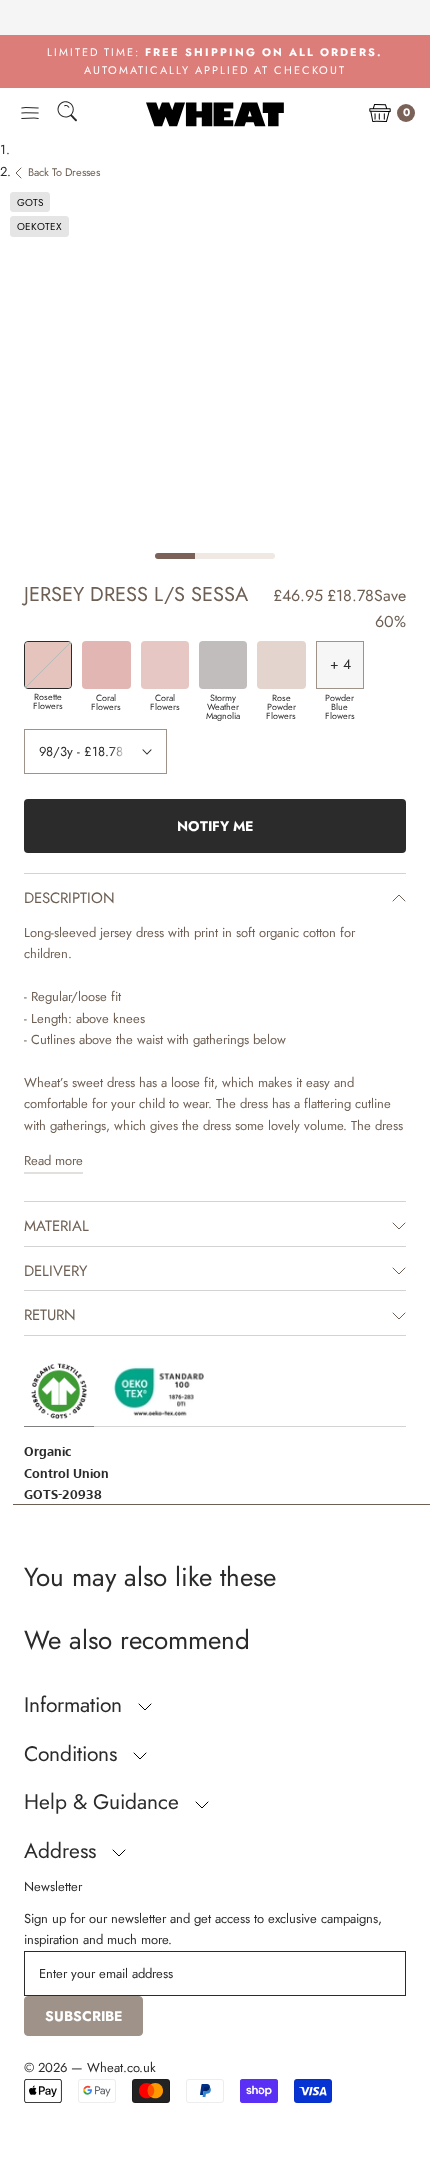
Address (63, 1851)
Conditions (73, 1754)
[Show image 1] (175, 556)
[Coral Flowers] (106, 665)
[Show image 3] (255, 556)
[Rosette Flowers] (48, 665)
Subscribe (83, 2016)
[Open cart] (380, 114)
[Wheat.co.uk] (215, 114)
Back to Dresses (64, 172)
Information (76, 1705)
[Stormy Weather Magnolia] (223, 665)
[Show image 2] (215, 556)
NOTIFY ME (215, 826)
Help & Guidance (104, 1802)
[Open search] (67, 114)
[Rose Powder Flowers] (281, 665)
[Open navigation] (30, 114)
